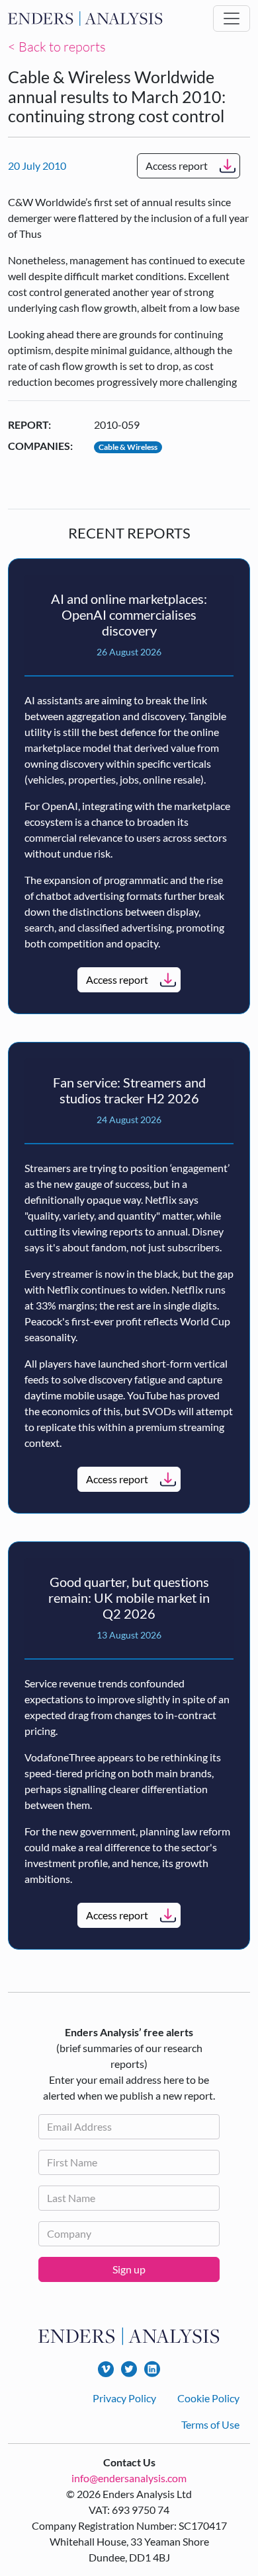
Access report (177, 166)
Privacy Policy (124, 2398)
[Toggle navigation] (232, 18)
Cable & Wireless (128, 447)
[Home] (85, 19)
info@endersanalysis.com (129, 2478)
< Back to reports (57, 47)
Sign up (129, 2269)
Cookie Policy (208, 2398)
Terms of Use (210, 2424)
